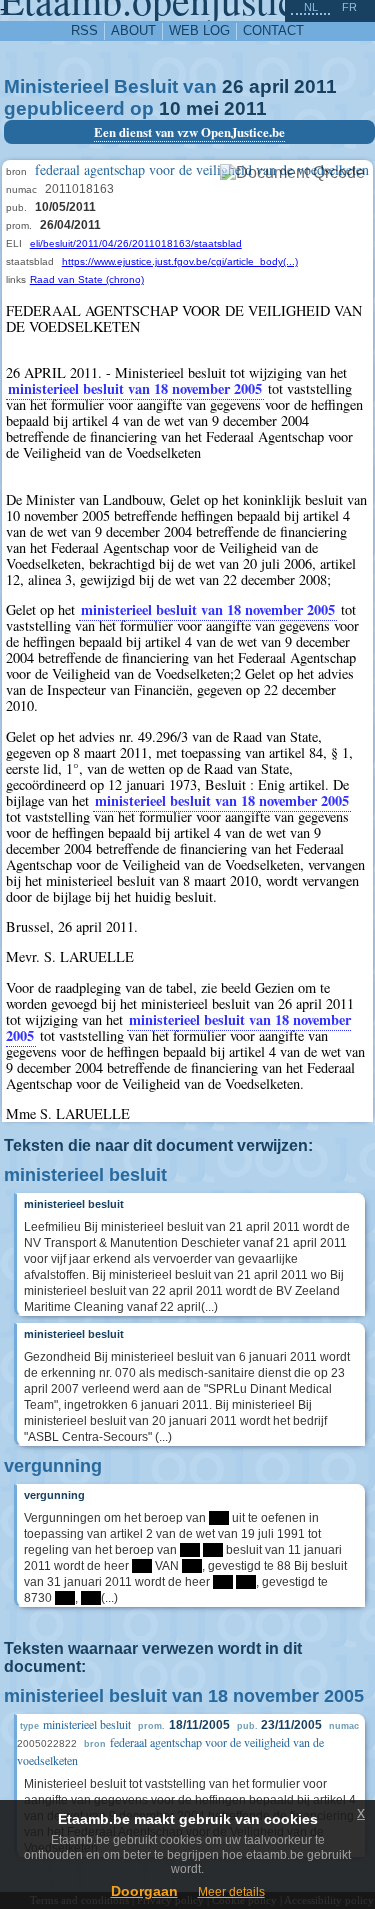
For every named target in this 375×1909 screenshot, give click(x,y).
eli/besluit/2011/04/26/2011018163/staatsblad (136, 243)
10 (170, 108)
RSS (84, 30)
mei (202, 108)
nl (311, 7)
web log (199, 30)
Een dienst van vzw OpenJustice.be (189, 132)
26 (233, 86)
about (133, 30)
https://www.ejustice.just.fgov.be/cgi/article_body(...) (180, 261)
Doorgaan (144, 1891)
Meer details (231, 1892)
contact (273, 30)
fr (349, 7)
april (269, 86)
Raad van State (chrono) (87, 279)
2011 (315, 86)
